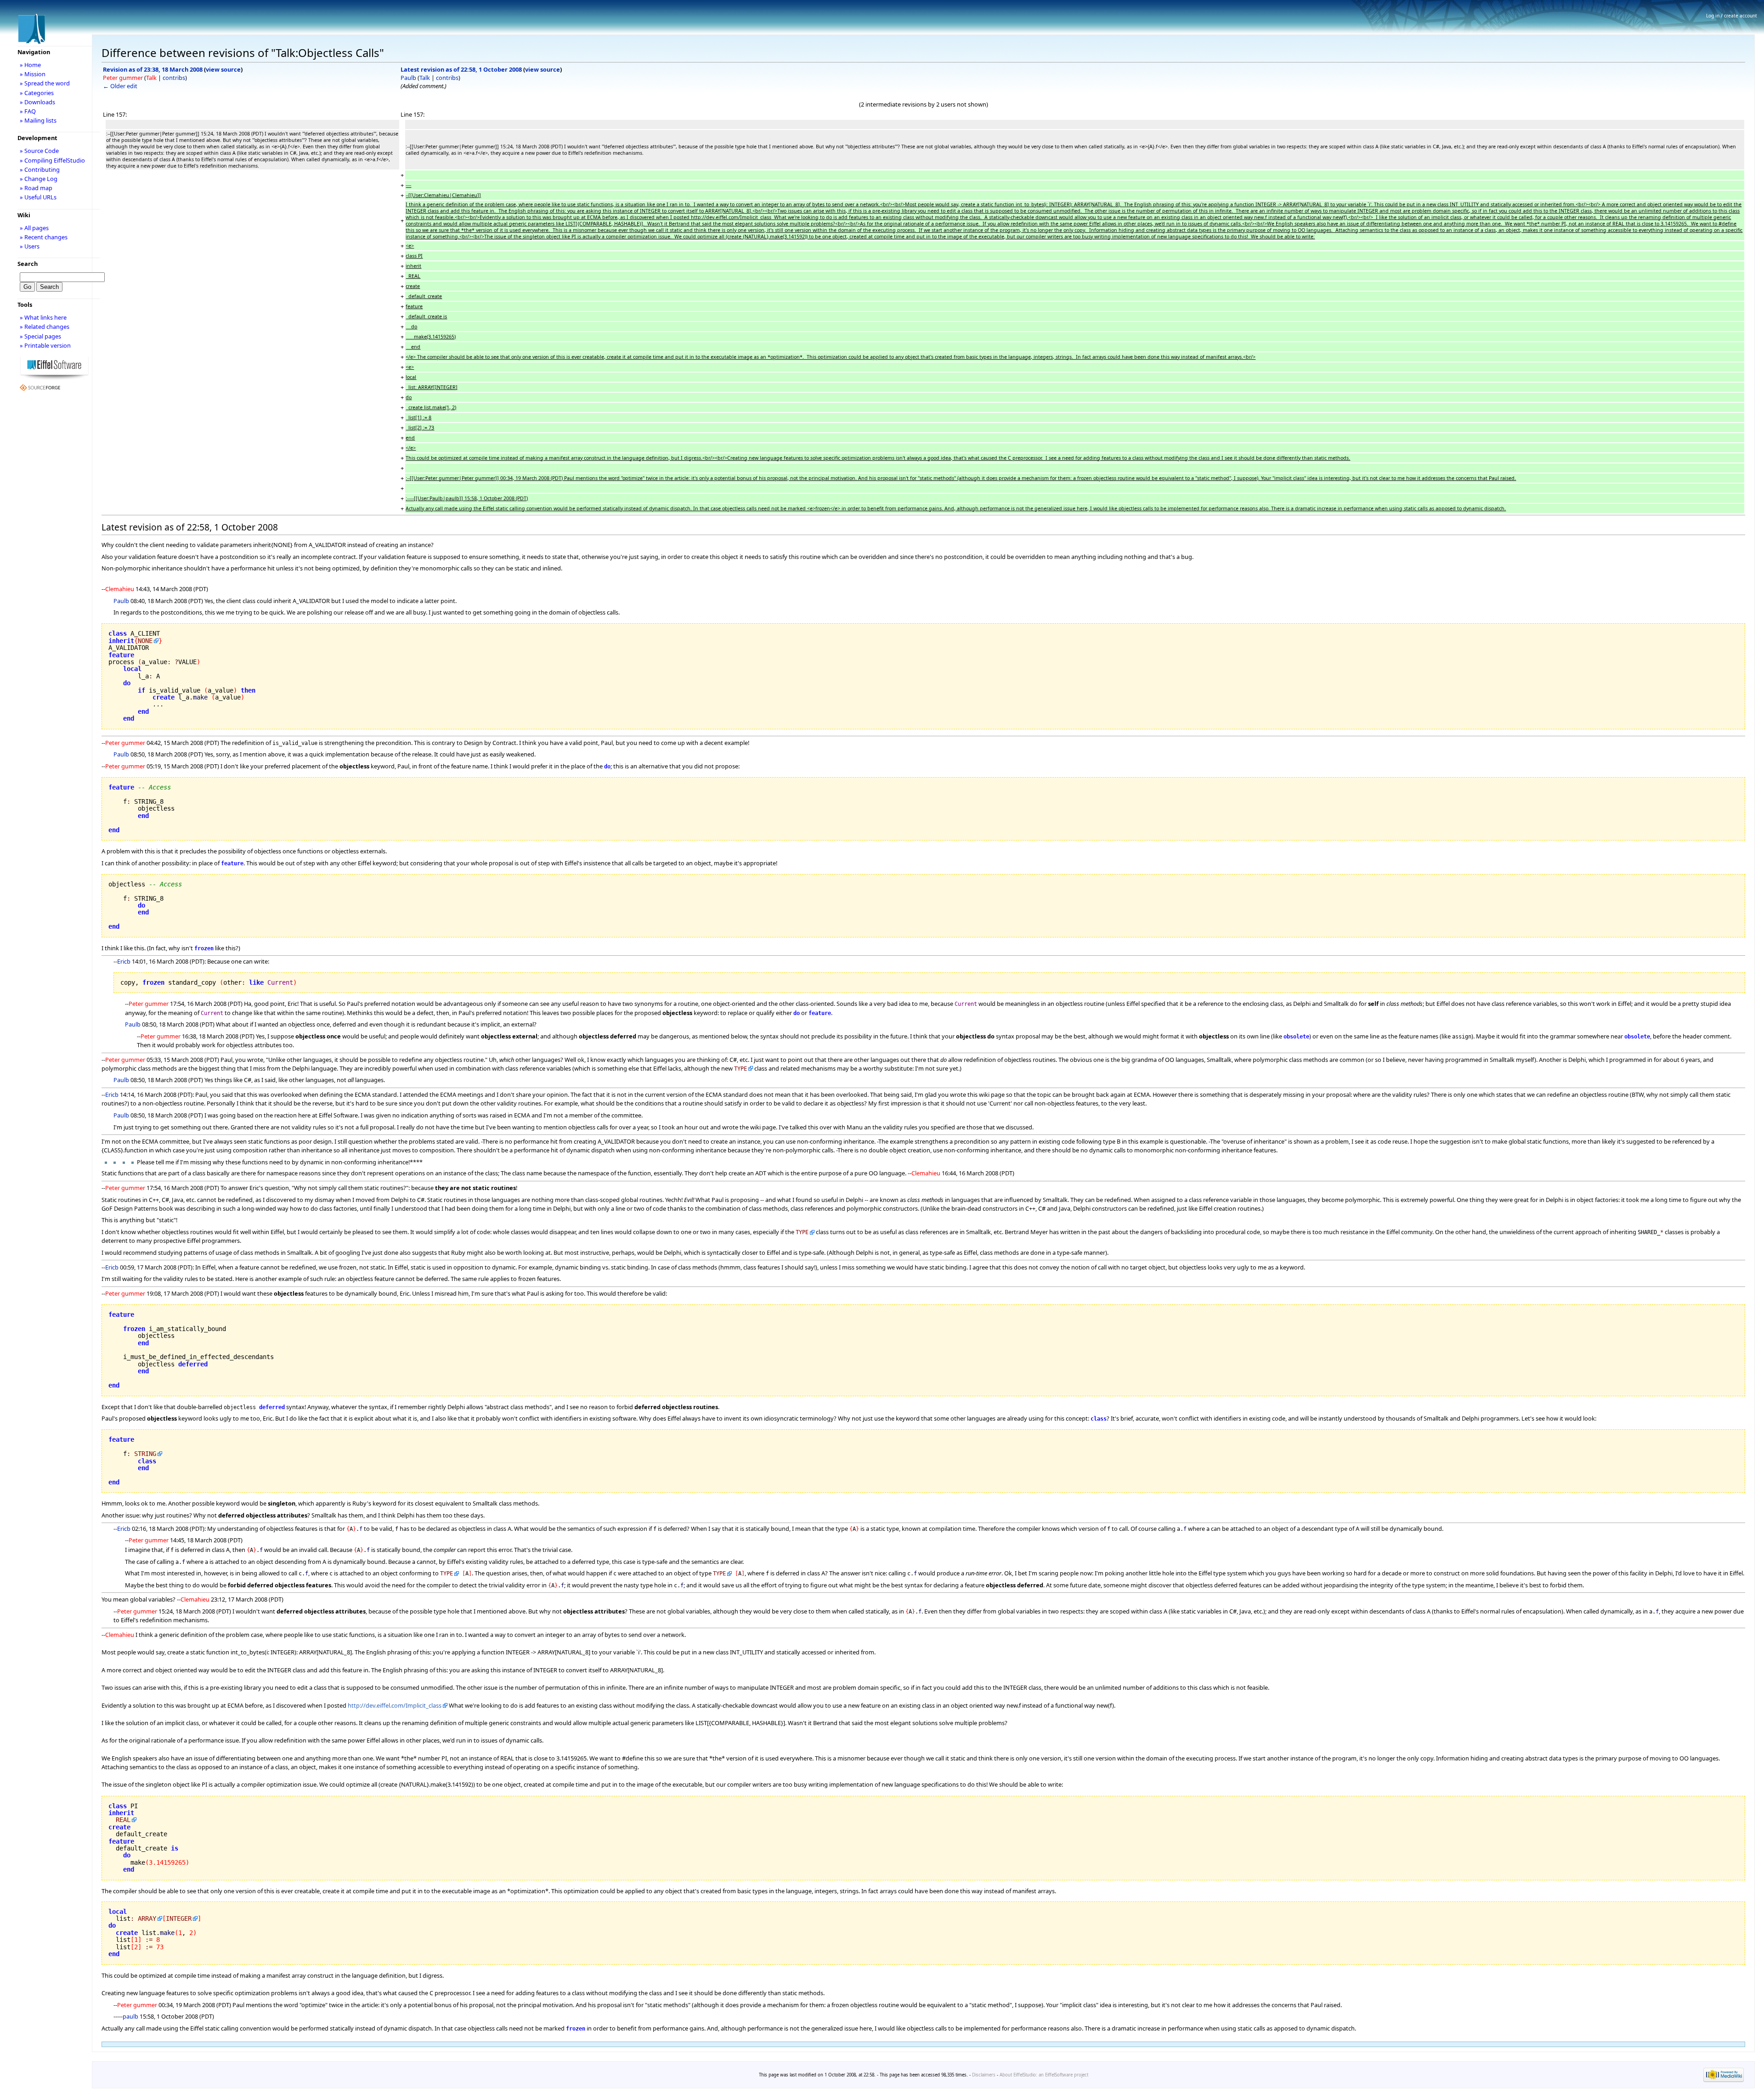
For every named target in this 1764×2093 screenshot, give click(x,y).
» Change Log (39, 179)
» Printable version (45, 345)
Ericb (124, 961)
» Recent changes (44, 237)
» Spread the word (45, 83)
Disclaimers (984, 2075)
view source (223, 69)
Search (28, 264)
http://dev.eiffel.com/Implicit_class (395, 1705)
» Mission (33, 74)
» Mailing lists (38, 120)
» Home (30, 65)
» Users (30, 246)
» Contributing (40, 169)
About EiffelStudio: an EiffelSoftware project (1044, 2075)
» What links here (43, 317)
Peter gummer (123, 78)
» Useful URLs (38, 197)
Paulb (408, 78)
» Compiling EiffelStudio (52, 160)
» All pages (34, 228)
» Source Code (39, 151)
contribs (174, 78)
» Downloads (37, 102)
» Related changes (45, 327)
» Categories (37, 93)
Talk (151, 78)
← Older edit (120, 86)
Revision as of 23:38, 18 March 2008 (153, 69)
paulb (130, 2016)
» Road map (36, 188)
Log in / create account (1732, 16)
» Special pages (40, 336)
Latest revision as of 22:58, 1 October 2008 (461, 69)
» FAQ (28, 111)
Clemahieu (120, 589)
